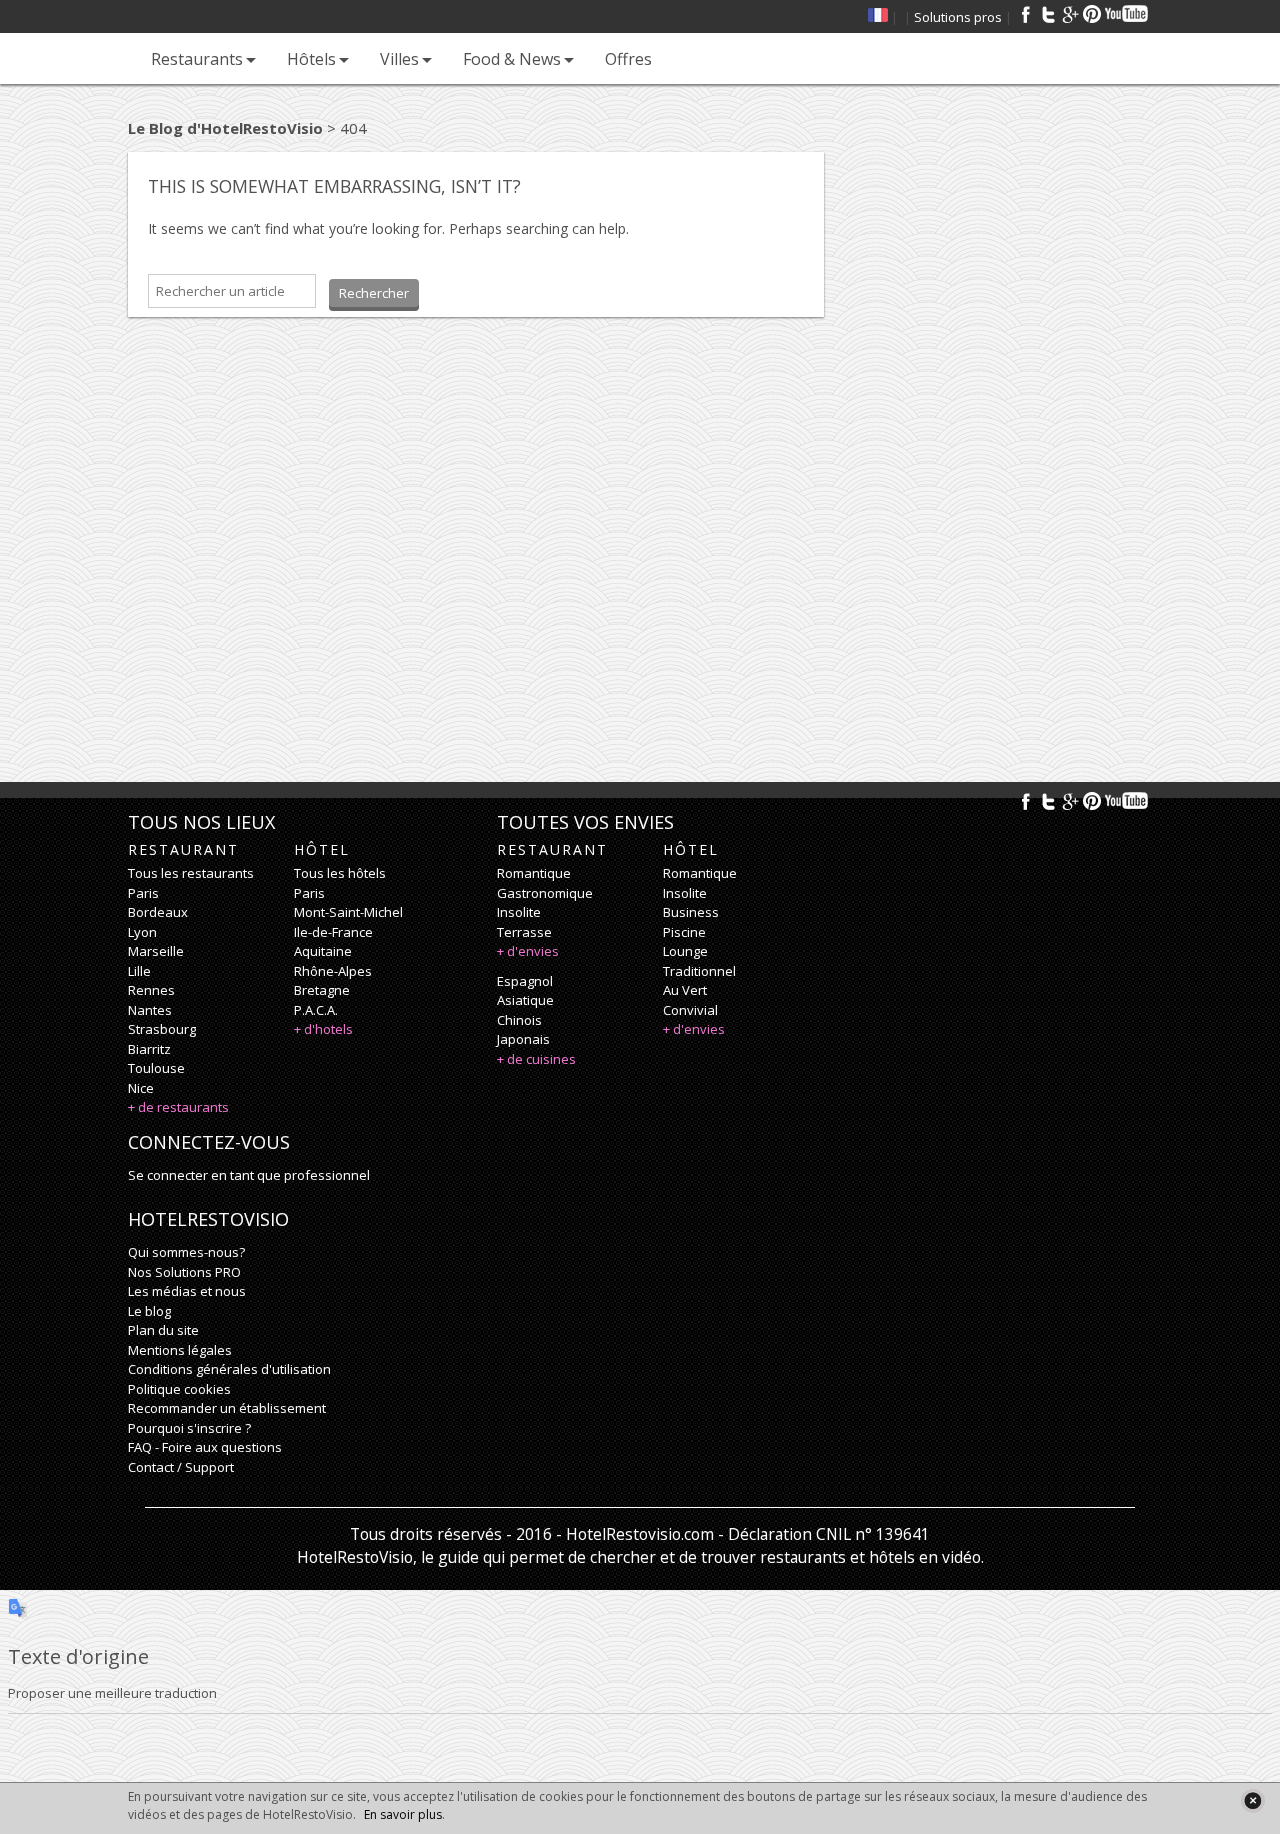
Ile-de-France (333, 932)
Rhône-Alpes (333, 971)
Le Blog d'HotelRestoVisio (225, 128)
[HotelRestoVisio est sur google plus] (1070, 14)
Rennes (151, 990)
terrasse (524, 932)
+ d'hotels (323, 1029)
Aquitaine (323, 951)
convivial (690, 1010)
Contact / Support (181, 1467)
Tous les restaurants (191, 873)
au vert (685, 990)
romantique (534, 873)
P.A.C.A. (316, 1010)
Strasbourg (162, 1029)
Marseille (156, 951)
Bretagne (322, 990)
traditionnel (699, 971)
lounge (685, 951)
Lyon (142, 932)
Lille (139, 971)
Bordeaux (158, 912)
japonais (523, 1039)
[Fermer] (1252, 1800)
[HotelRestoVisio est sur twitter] (1048, 14)
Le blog (149, 1311)
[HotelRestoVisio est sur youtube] (1127, 14)
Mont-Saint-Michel (348, 912)
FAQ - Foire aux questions (205, 1447)
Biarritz (149, 1049)
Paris (143, 893)
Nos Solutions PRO (184, 1272)
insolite (519, 912)
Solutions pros (958, 17)
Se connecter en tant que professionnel (249, 1175)
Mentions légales (180, 1350)
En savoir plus (403, 1814)
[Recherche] (687, 58)
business (691, 912)
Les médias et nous (187, 1291)
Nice (141, 1088)
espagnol (525, 981)
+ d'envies (528, 951)
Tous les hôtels (340, 873)
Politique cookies (179, 1389)
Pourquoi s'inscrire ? (189, 1428)
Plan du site (163, 1330)
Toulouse (156, 1068)
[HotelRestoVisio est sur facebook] (1026, 14)
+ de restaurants (178, 1107)
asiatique (525, 1000)
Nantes (150, 1010)
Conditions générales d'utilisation (229, 1369)
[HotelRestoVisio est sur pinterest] (1092, 14)
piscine (684, 932)
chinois (519, 1020)
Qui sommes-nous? (186, 1252)
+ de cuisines (536, 1059)
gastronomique (545, 893)
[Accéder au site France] (878, 17)
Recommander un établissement (227, 1408)
